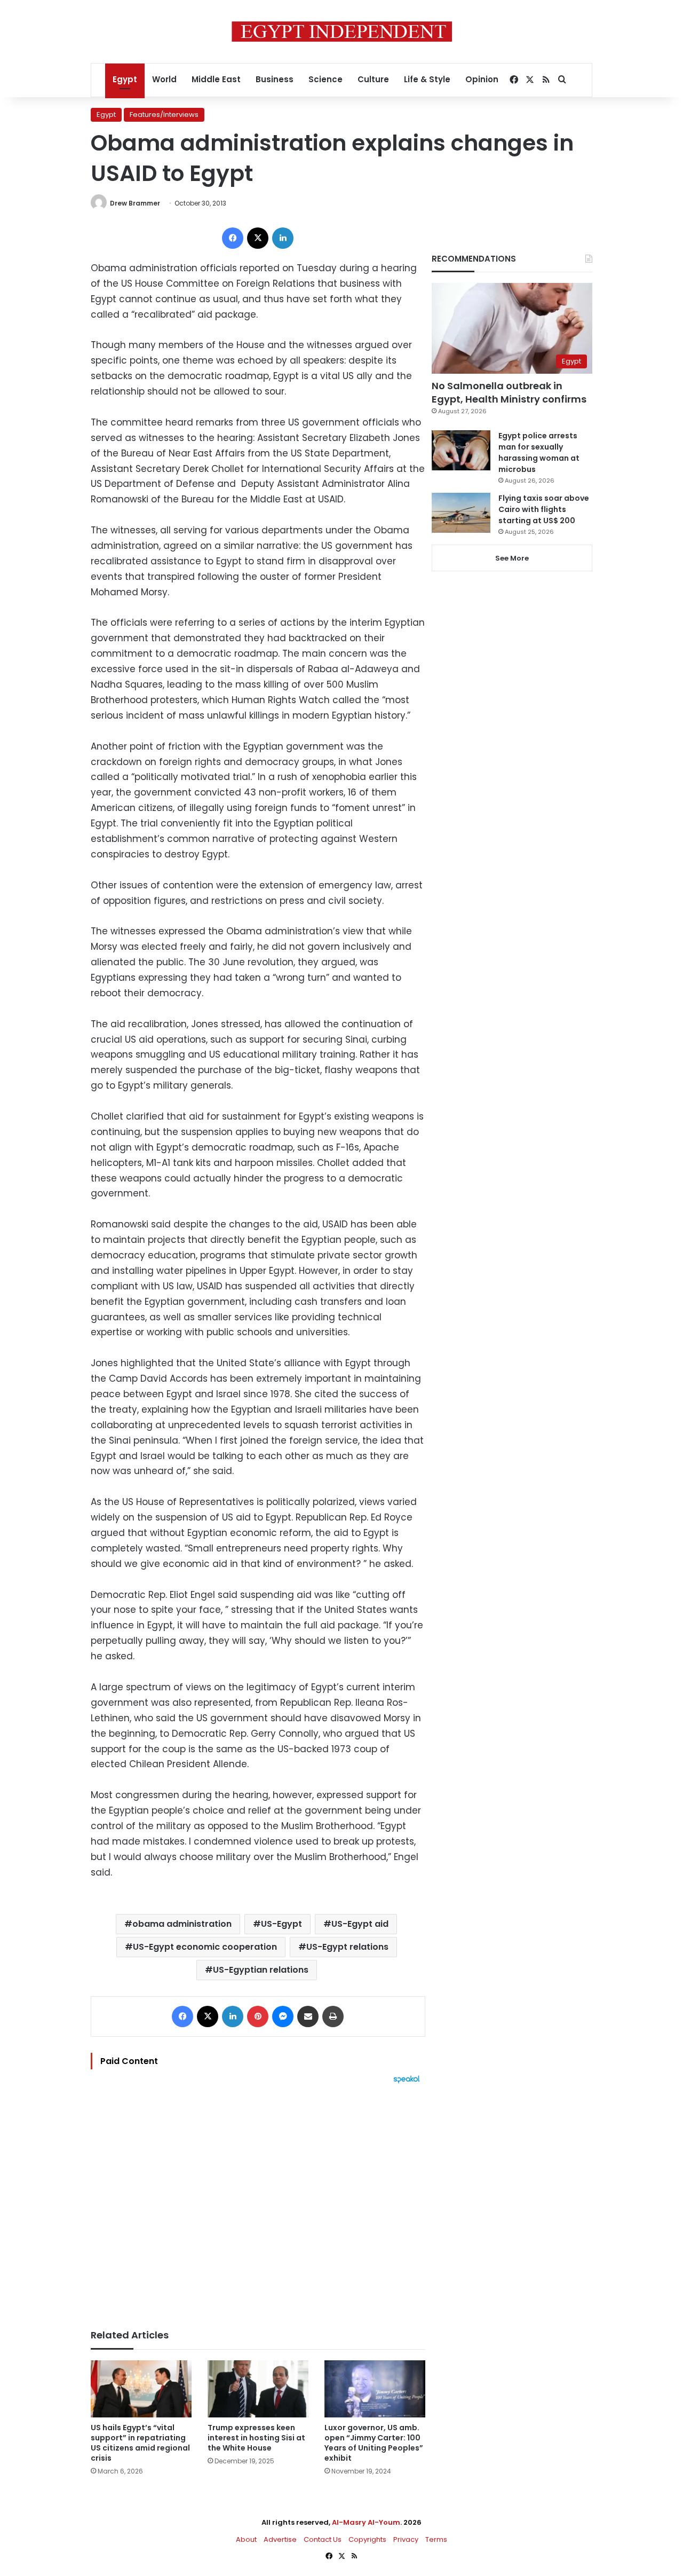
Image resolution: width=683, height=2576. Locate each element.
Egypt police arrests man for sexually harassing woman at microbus (539, 452)
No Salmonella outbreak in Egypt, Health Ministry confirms (509, 392)
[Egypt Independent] (342, 31)
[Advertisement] (258, 2201)
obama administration (182, 1924)
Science (325, 79)
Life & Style (427, 79)
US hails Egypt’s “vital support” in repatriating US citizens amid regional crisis (140, 2443)
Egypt (125, 79)
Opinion (482, 79)
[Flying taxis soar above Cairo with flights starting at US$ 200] (461, 513)
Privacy (406, 2539)
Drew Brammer (135, 203)
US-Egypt (281, 1924)
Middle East (216, 79)
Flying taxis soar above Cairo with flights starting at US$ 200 (544, 509)
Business (275, 79)
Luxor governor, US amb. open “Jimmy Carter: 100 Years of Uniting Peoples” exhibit (374, 2443)
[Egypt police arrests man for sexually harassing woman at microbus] (461, 450)
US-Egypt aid (360, 1924)
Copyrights (367, 2539)
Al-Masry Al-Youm (366, 2522)
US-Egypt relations (347, 1947)
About (246, 2539)
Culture (373, 79)
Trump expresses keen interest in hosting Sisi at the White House (256, 2438)
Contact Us (323, 2539)
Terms (436, 2539)
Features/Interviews (164, 115)
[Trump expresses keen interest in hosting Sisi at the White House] (258, 2389)
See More (512, 558)
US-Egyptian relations (261, 1970)
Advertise (280, 2539)
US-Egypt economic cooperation (205, 1947)
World (164, 79)
